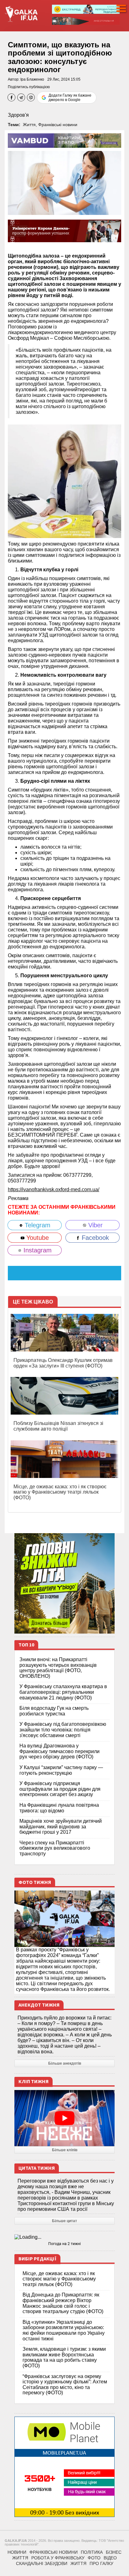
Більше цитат (64, 2221)
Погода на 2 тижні (64, 2244)
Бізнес (114, 2552)
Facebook (94, 1238)
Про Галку (101, 2563)
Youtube (37, 1238)
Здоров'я (18, 115)
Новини (17, 2552)
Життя (29, 125)
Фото (94, 2558)
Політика (92, 2552)
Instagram (37, 1250)
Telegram (37, 1225)
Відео (110, 2558)
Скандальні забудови (42, 2563)
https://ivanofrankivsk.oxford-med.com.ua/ (54, 1189)
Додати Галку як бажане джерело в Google (70, 98)
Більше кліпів (65, 2150)
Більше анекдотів (65, 2063)
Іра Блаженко (32, 79)
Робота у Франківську (58, 2558)
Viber (95, 1225)
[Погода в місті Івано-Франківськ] (64, 2237)
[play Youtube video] (64, 2118)
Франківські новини (58, 125)
